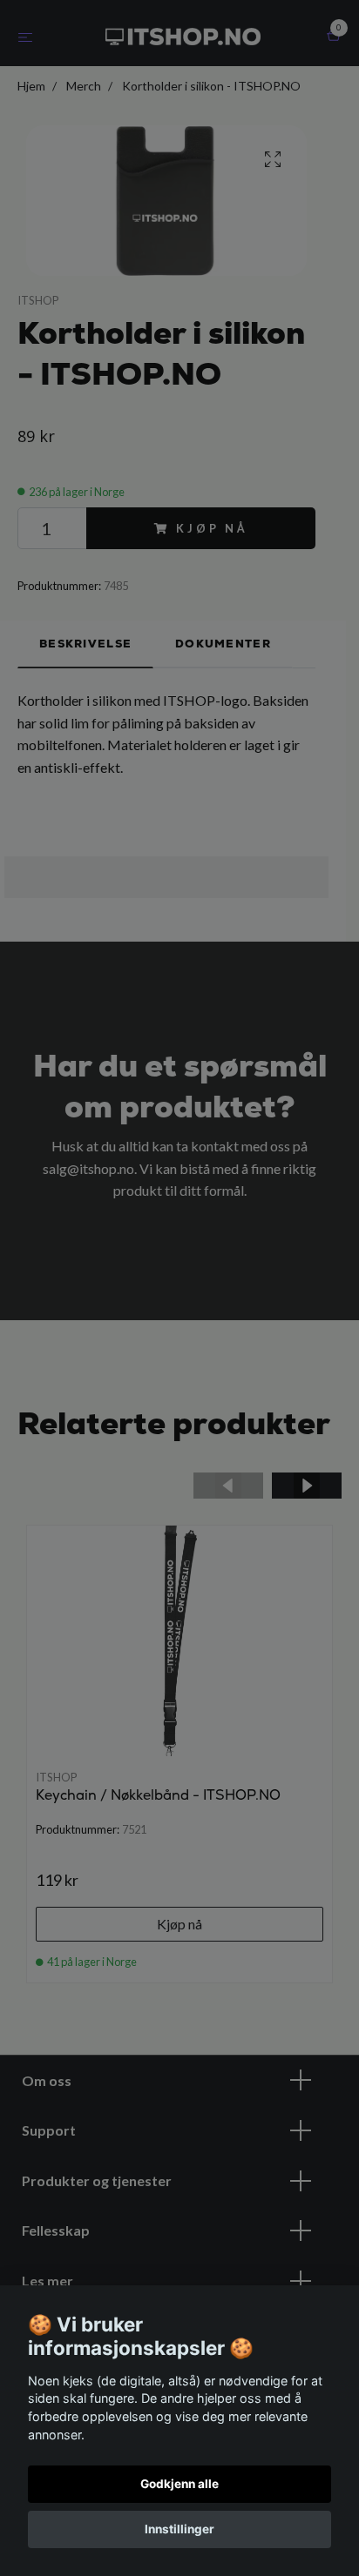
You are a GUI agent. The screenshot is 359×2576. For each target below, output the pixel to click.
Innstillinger (179, 2529)
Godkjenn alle (179, 2484)
